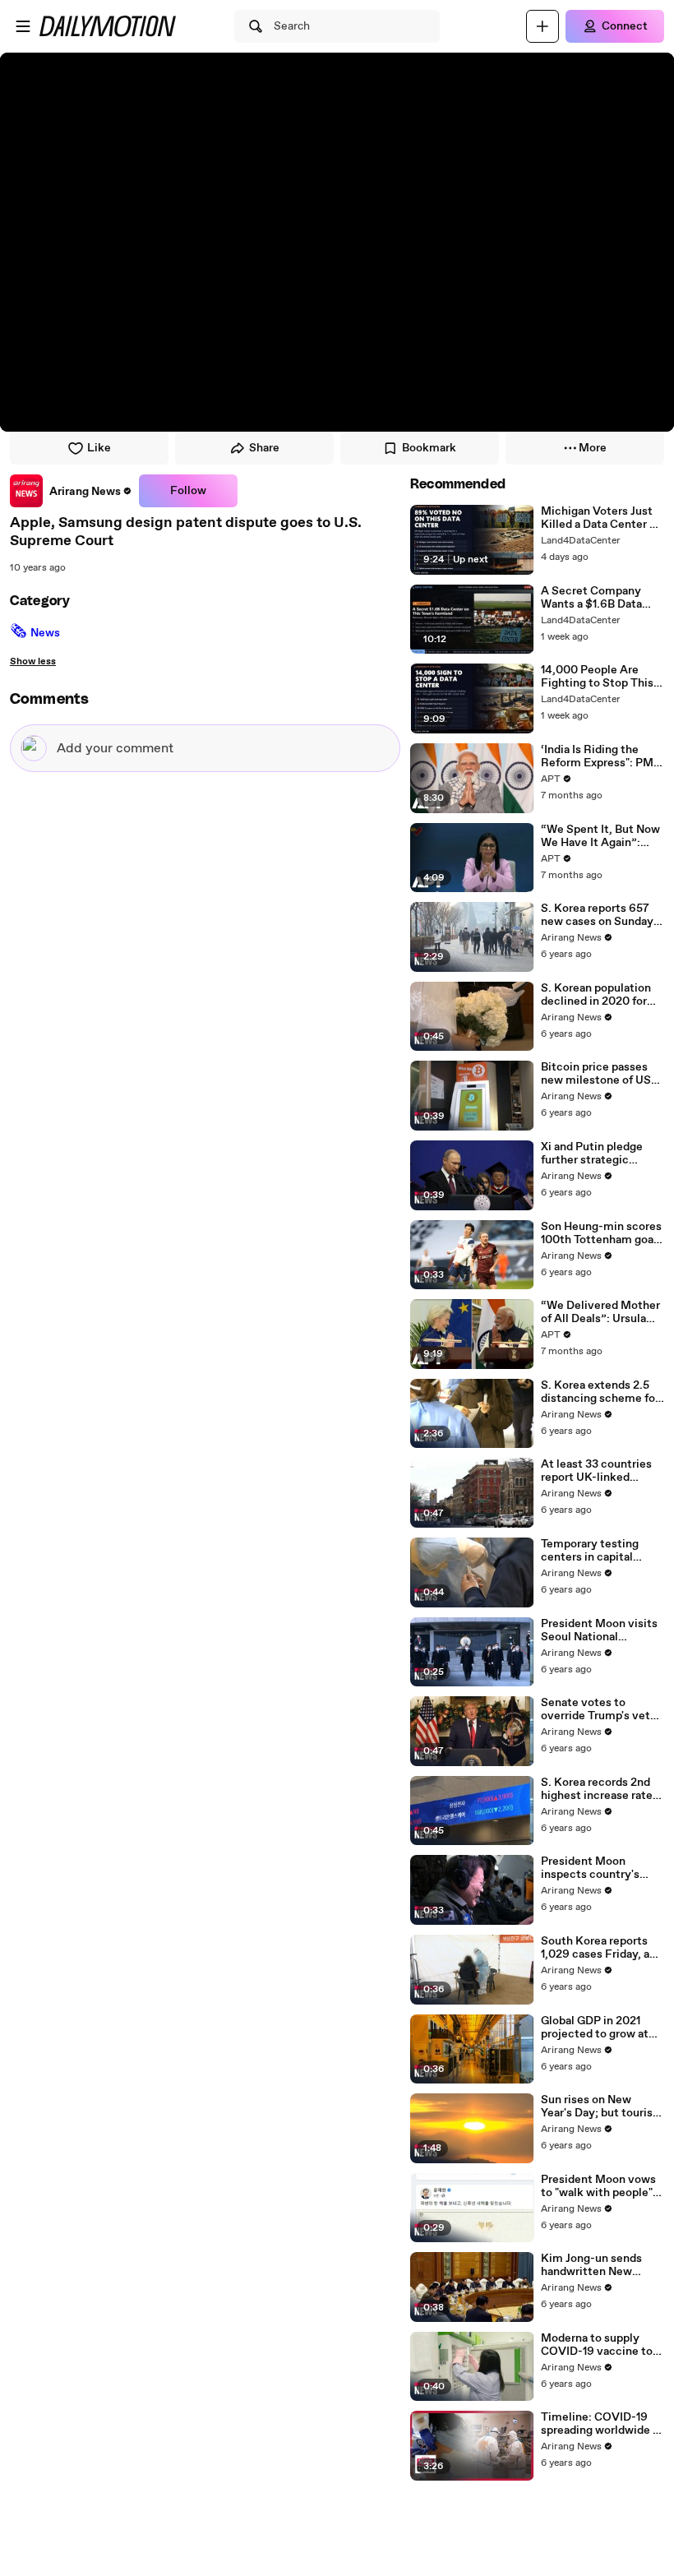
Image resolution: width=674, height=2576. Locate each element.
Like (99, 448)
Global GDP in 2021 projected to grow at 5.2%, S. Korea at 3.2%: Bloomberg (602, 2028)
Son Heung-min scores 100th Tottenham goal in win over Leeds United (601, 1233)
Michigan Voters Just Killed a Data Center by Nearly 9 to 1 (602, 518)
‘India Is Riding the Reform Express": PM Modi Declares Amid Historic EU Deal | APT (600, 756)
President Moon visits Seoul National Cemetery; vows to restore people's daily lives (599, 1630)
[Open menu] (23, 26)
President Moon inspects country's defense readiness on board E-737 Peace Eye (602, 1868)
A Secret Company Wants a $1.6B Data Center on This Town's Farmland (599, 598)
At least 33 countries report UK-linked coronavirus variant (596, 1471)
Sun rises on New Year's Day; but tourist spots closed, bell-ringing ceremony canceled (599, 2107)
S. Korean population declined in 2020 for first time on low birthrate (596, 995)
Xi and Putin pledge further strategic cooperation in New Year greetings (592, 1154)
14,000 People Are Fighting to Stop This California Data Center (600, 677)
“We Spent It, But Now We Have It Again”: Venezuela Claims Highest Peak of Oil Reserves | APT (600, 836)
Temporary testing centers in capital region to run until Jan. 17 (600, 1551)
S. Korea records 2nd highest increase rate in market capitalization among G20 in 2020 (597, 1789)
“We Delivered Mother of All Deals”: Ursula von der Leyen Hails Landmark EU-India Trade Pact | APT (600, 1312)
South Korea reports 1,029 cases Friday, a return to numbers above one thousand (595, 1948)
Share (264, 448)
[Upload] (542, 26)
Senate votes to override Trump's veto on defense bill (599, 1709)
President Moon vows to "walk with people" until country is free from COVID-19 (598, 2186)
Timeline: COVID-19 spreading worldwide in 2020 (602, 2424)
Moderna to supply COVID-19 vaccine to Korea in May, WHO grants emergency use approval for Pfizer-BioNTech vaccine (600, 2345)
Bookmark (429, 448)
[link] (71, 491)
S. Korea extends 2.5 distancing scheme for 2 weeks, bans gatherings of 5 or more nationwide (602, 1392)
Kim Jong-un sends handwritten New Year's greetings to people (591, 2265)
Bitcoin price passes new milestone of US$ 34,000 (600, 1074)
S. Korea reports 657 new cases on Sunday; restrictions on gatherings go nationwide (599, 915)
